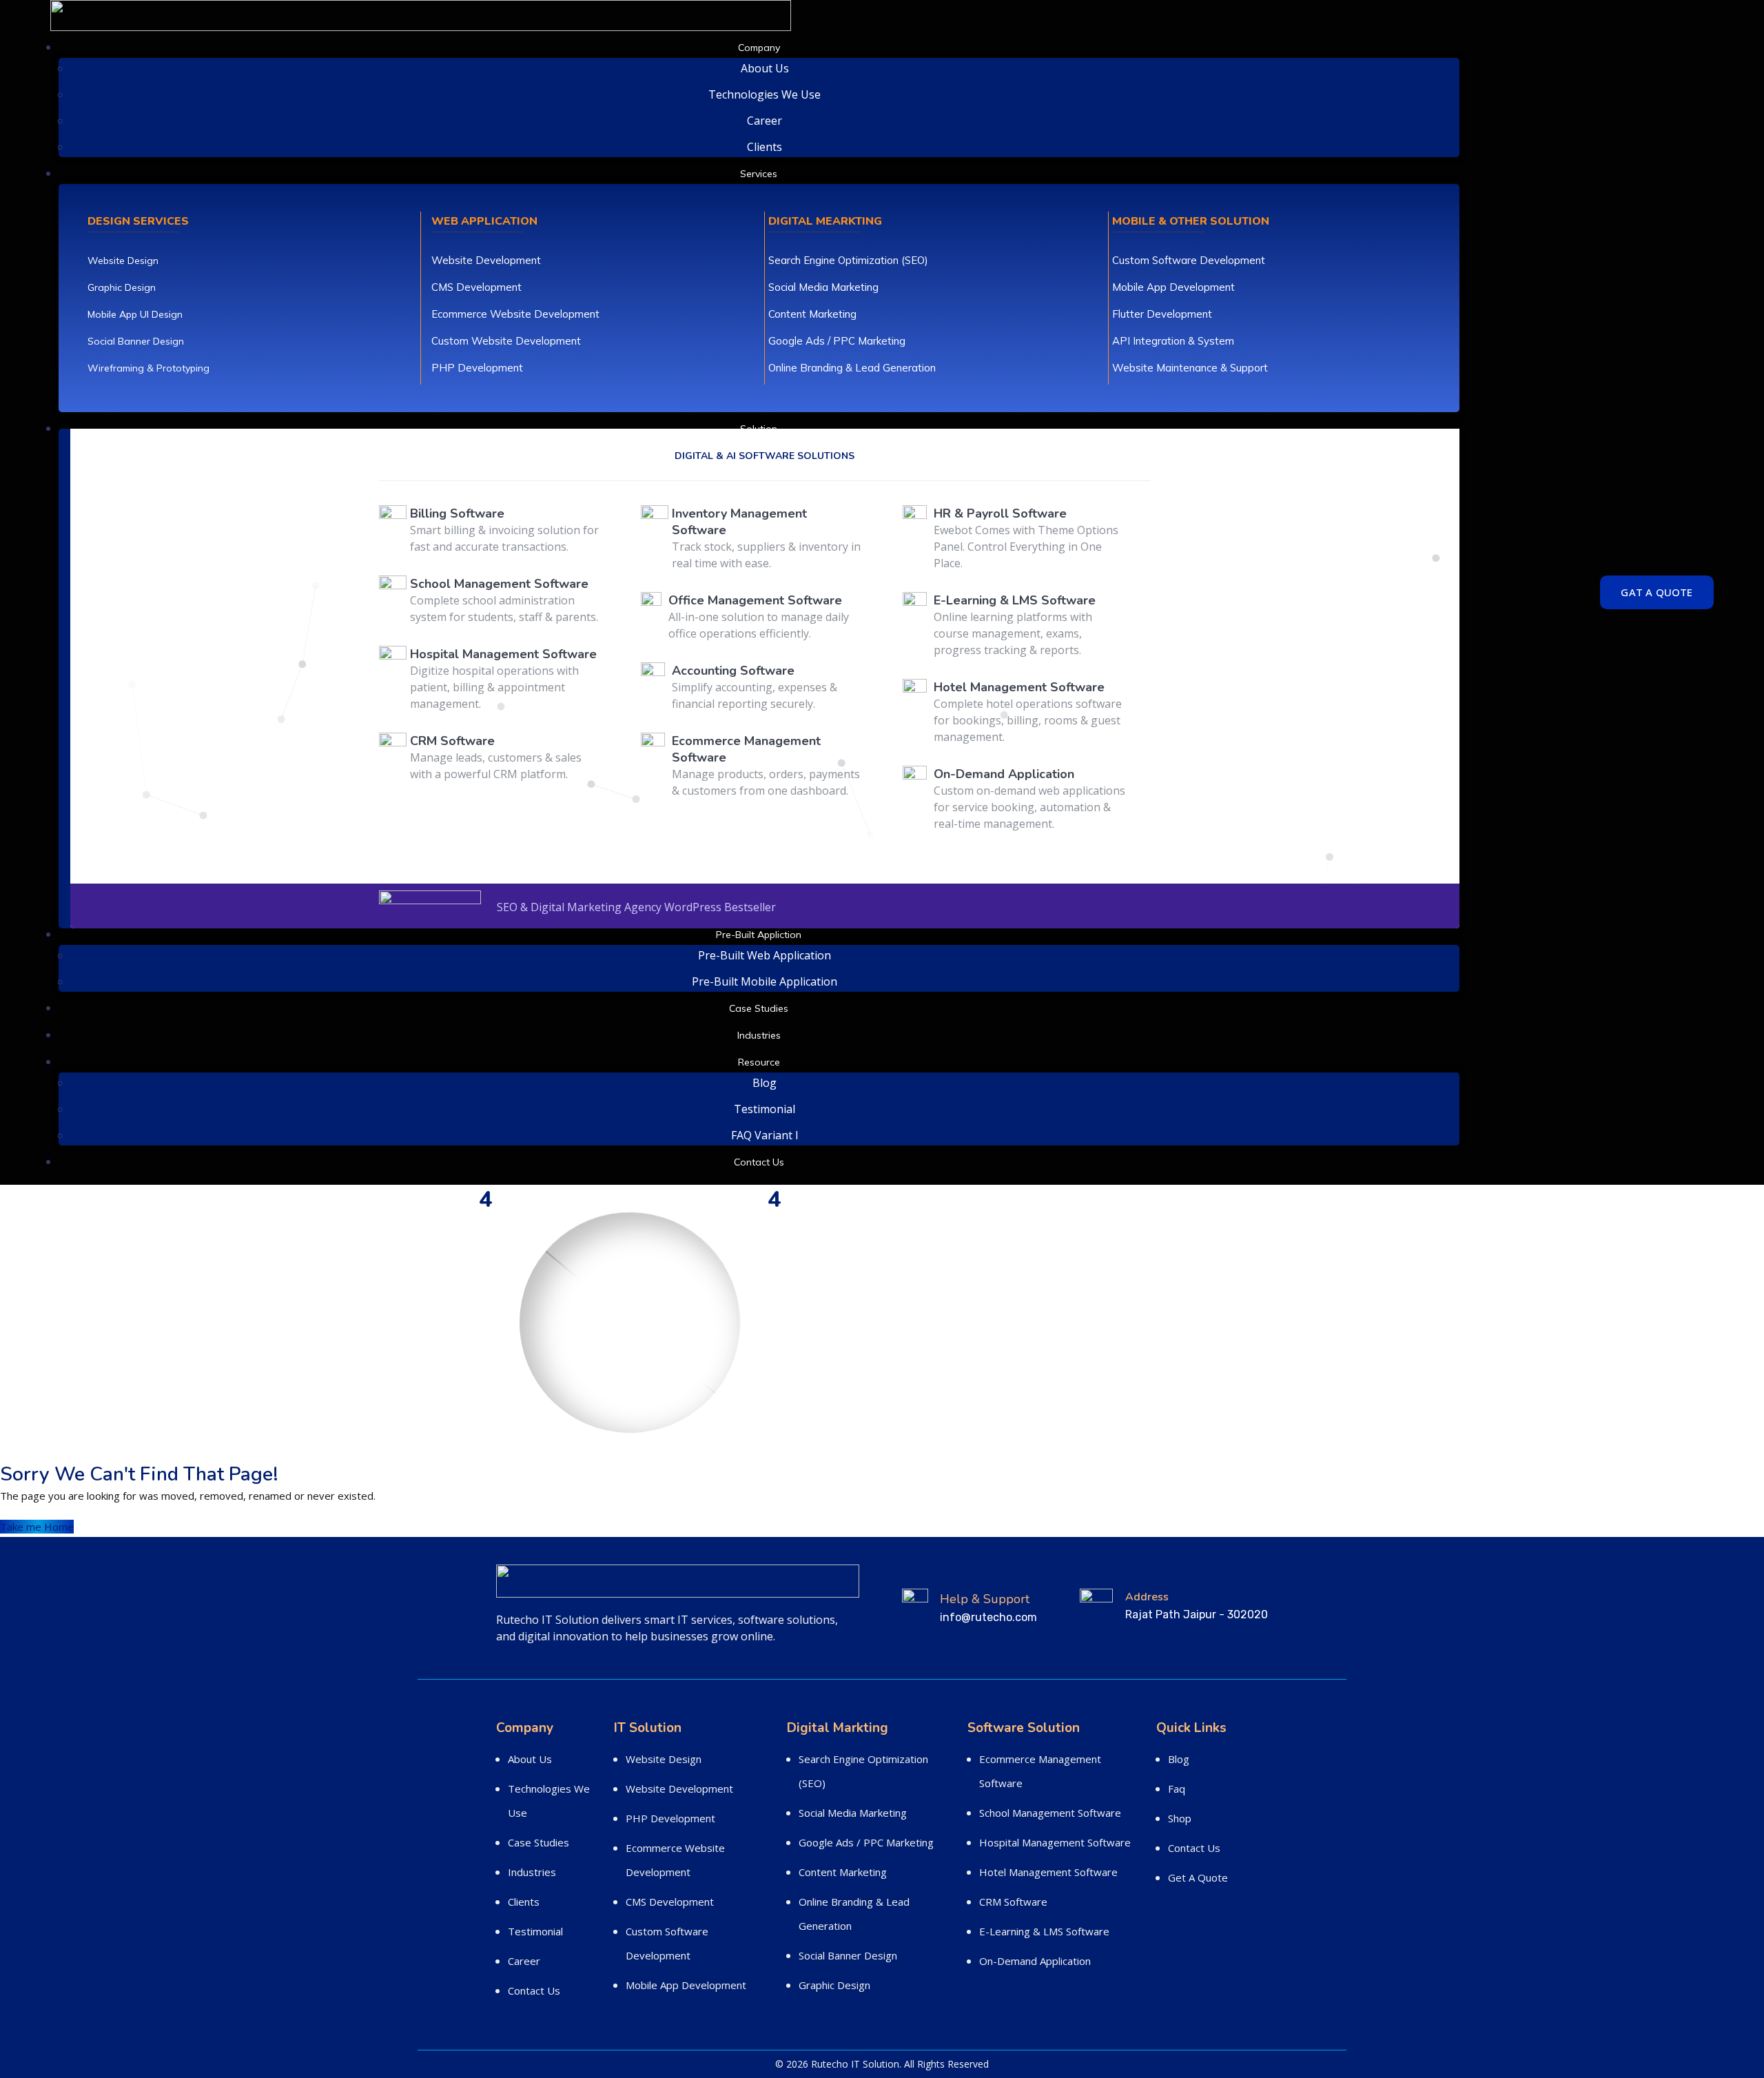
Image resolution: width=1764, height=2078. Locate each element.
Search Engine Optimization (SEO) (848, 260)
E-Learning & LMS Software (1044, 1931)
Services (759, 174)
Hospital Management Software (1055, 1842)
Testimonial (765, 1109)
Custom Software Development (1189, 260)
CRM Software (1013, 1902)
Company (759, 48)
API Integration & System (1173, 341)
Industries (759, 1035)
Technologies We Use (765, 94)
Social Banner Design (136, 341)
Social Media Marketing (823, 287)
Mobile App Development (1173, 287)
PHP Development (477, 368)
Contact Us (759, 1162)
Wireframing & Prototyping (148, 368)
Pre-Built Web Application (765, 955)
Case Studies (759, 1008)
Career (765, 121)
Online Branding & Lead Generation (852, 368)
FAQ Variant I (765, 1135)
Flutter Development (1162, 314)
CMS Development (476, 287)
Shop (1180, 1818)
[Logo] (421, 10)
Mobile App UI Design (135, 314)
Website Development (486, 260)
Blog (765, 1083)
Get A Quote (1198, 1877)
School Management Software (1050, 1813)
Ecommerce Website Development (515, 314)
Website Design (123, 261)
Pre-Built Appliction (759, 935)
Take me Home (37, 1527)
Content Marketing (812, 314)
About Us (765, 68)
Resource (759, 1062)
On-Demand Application (1035, 1961)
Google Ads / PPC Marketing (837, 341)
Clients (765, 147)
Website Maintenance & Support (1190, 368)
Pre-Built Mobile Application (765, 981)
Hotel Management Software (1048, 1872)
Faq (1177, 1789)
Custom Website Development (506, 341)
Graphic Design (122, 287)
